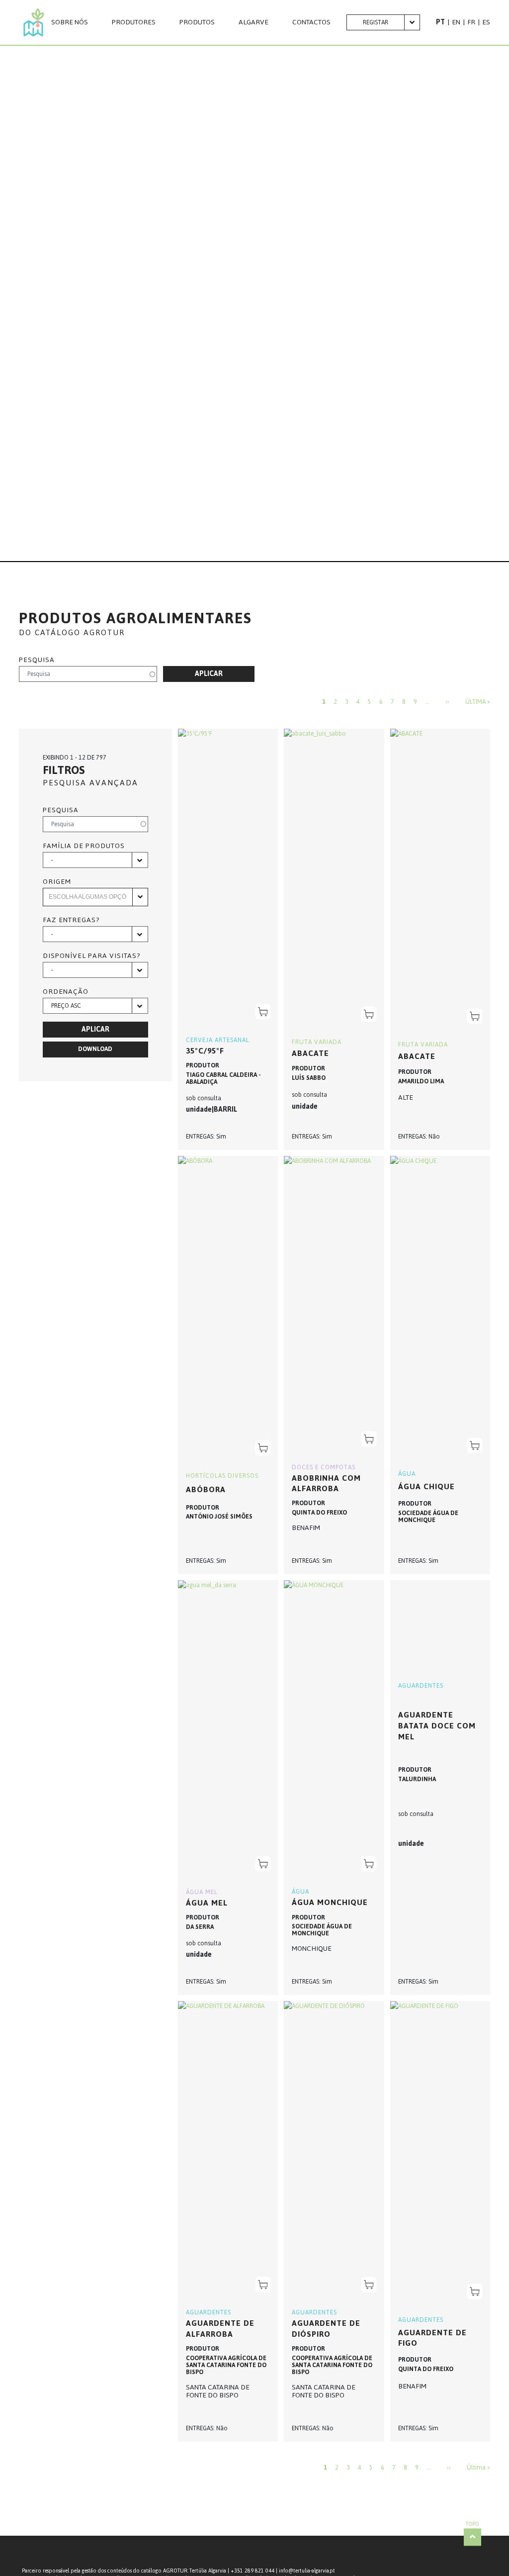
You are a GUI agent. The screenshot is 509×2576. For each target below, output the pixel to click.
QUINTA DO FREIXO (319, 1513)
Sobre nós (70, 22)
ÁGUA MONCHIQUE (330, 1902)
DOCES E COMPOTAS (324, 1467)
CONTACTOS (311, 22)
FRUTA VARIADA (317, 1042)
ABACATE (417, 1056)
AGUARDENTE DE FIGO (432, 2338)
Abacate (310, 1053)
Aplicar (209, 674)
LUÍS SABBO (309, 1078)
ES (486, 22)
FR (471, 22)
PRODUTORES (134, 22)
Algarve (254, 22)
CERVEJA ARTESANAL (218, 1040)
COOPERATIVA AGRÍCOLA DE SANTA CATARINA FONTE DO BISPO (226, 2365)
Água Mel (207, 1903)
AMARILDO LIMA (421, 1081)
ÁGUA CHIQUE (426, 1486)
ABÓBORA (206, 1489)
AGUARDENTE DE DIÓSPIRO (326, 2329)
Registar (376, 22)
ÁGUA (407, 1474)
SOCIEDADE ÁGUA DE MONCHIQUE (428, 1517)
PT (440, 22)
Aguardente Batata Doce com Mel (437, 1725)
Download (95, 1049)
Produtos (197, 22)
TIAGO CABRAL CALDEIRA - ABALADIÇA (223, 1078)
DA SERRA (200, 1927)
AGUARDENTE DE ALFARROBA (220, 2329)
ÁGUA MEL (202, 1892)
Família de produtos (84, 846)
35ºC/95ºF (205, 1051)
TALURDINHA (417, 1779)
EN (456, 22)
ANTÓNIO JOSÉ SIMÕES (219, 1517)
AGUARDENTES (421, 1686)
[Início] (34, 22)
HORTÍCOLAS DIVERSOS (222, 1476)
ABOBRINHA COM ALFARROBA (326, 1483)
